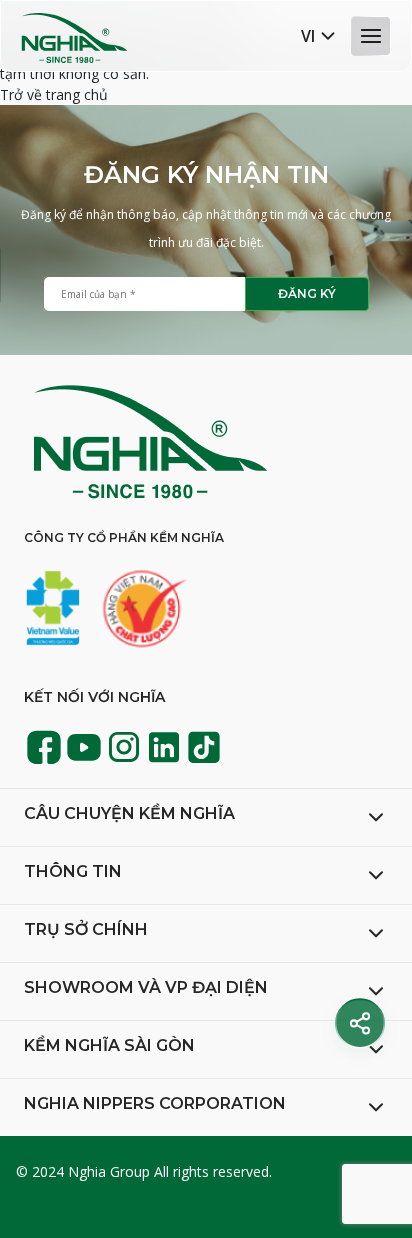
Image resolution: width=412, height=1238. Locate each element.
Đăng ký (307, 293)
